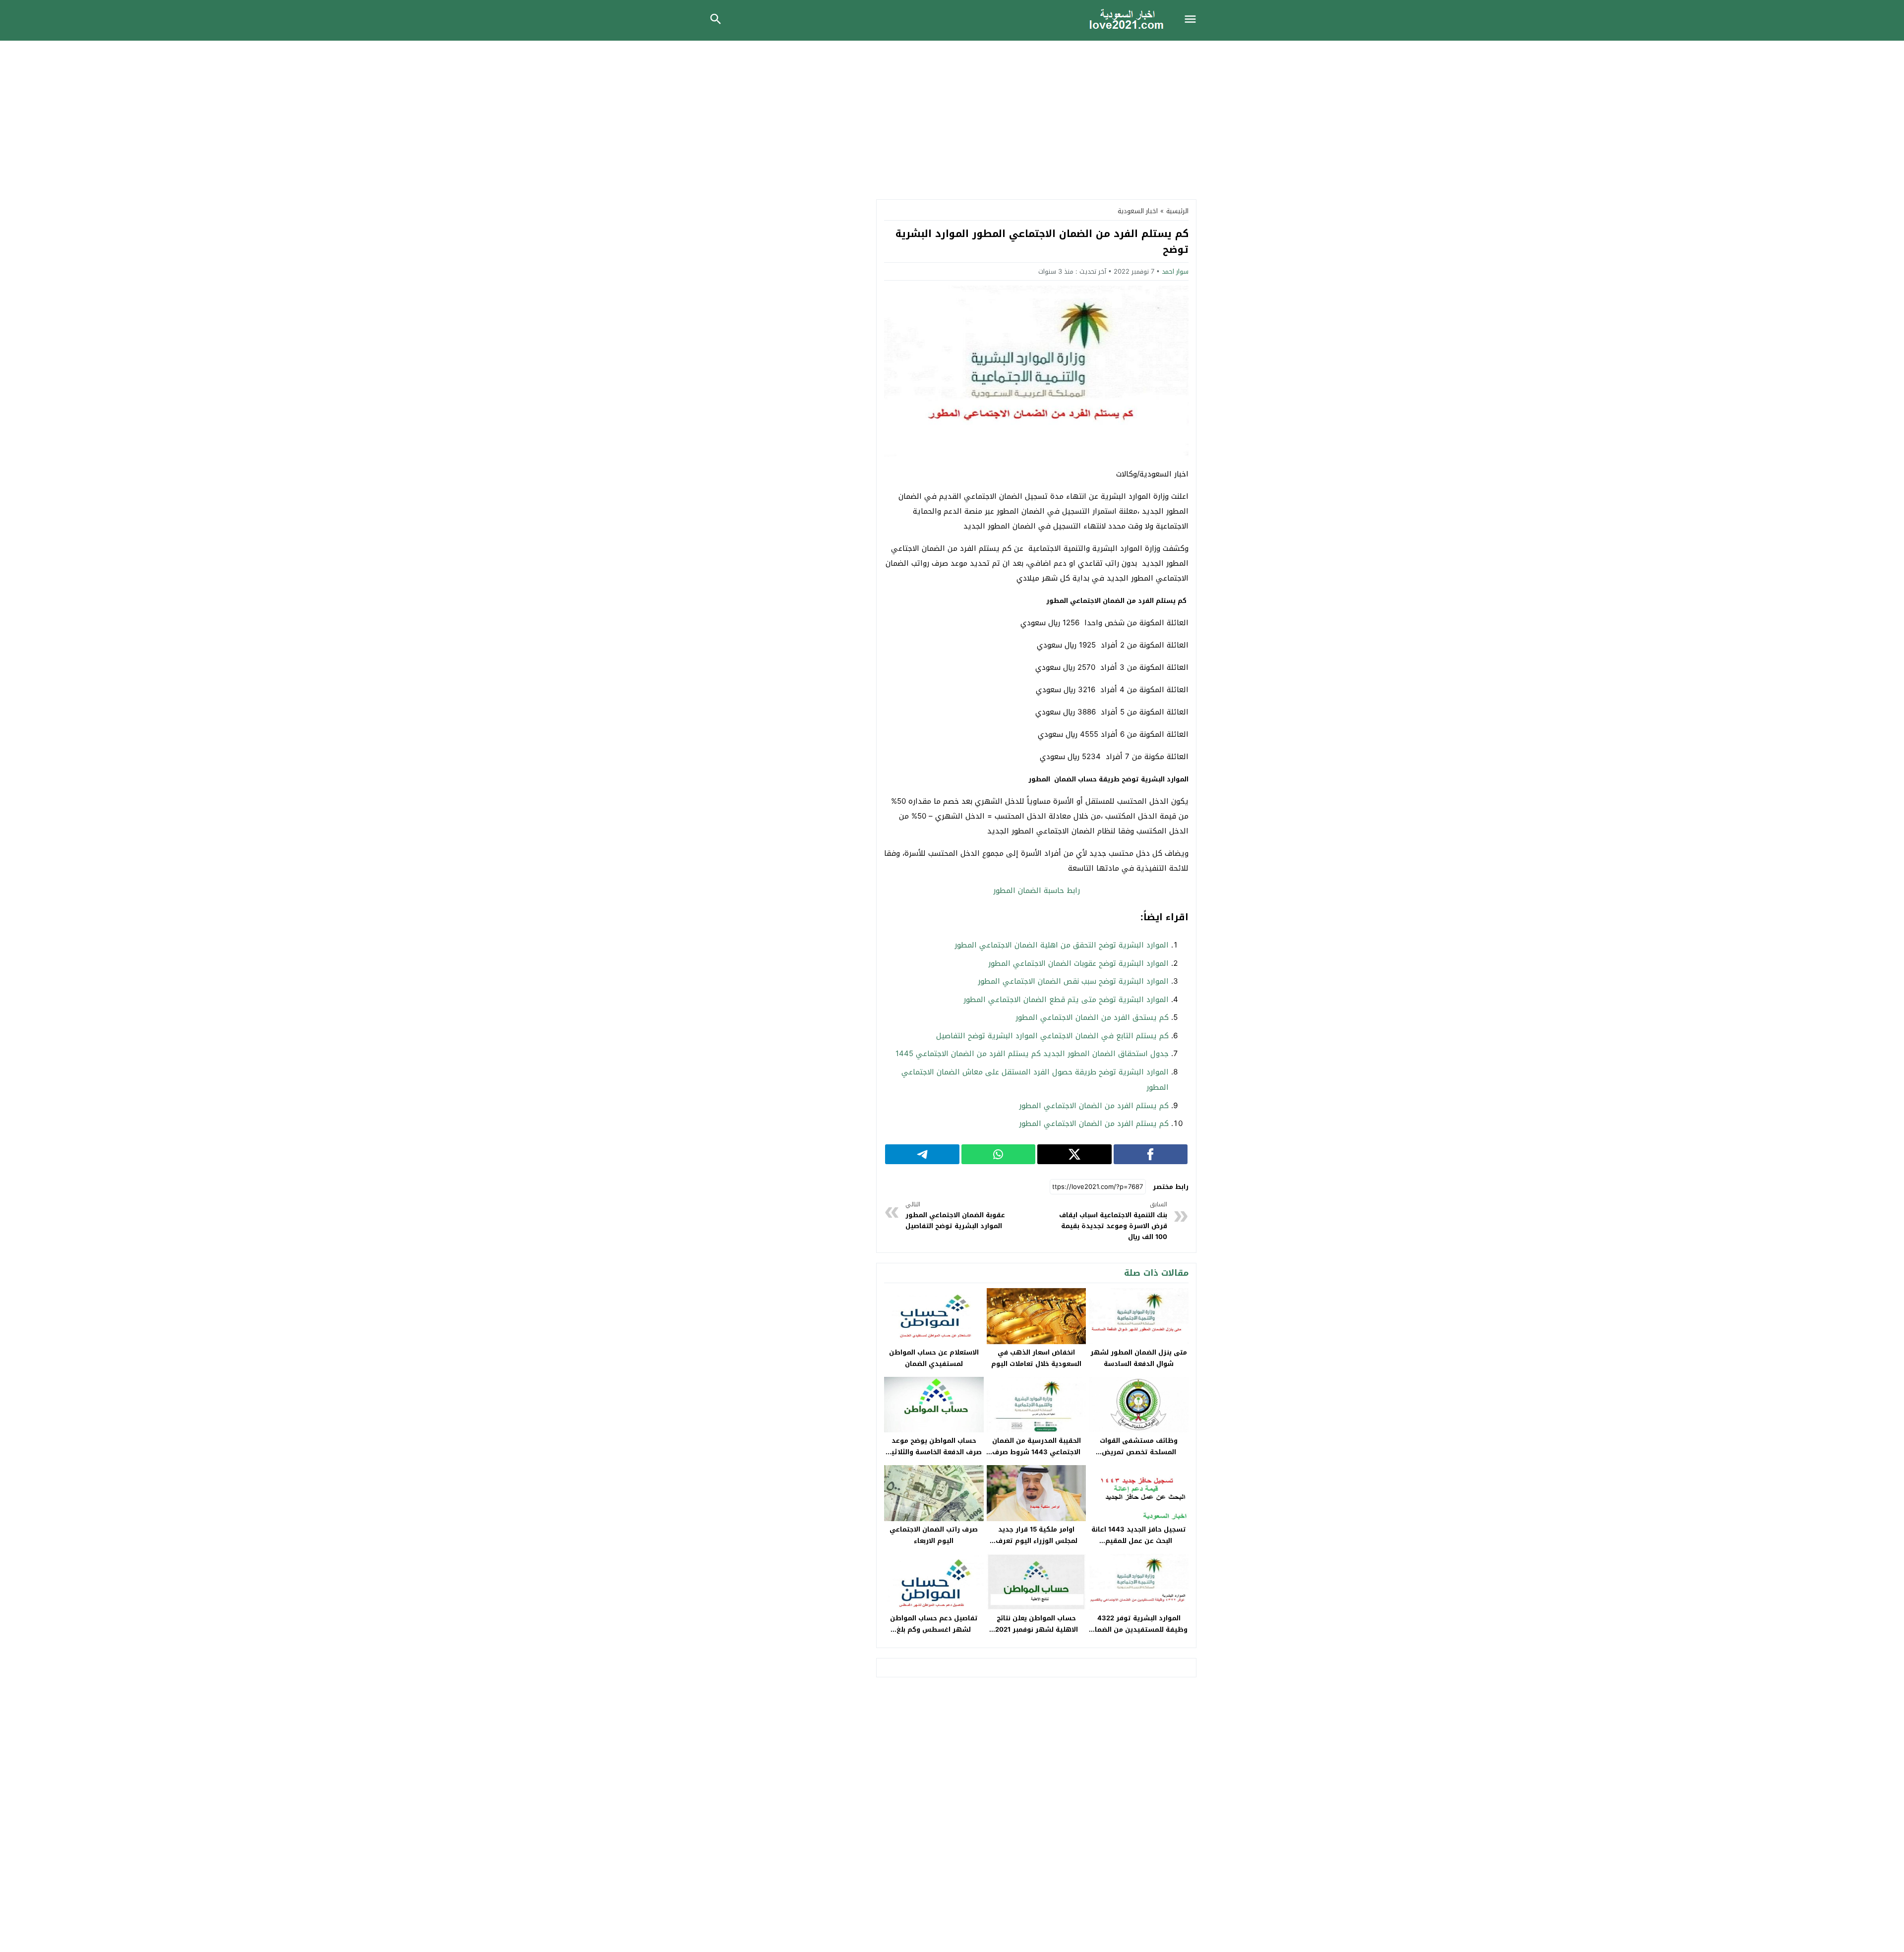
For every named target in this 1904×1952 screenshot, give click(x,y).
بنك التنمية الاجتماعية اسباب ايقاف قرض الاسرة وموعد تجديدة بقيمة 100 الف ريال (1113, 1221)
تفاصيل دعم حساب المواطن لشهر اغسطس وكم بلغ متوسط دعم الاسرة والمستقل (934, 1629)
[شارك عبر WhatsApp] (999, 1154)
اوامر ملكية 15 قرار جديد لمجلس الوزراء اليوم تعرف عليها (1037, 1541)
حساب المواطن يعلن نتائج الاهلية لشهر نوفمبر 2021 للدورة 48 (1037, 1629)
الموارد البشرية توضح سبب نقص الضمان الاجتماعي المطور (1073, 981)
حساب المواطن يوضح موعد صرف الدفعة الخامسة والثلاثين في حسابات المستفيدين (934, 1452)
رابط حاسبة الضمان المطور (1037, 890)
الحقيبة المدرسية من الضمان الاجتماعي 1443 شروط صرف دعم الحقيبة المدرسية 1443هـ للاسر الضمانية (1037, 1458)
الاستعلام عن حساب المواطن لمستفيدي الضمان (934, 1358)
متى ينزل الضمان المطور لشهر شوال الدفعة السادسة (1139, 1358)
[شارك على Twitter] (1074, 1154)
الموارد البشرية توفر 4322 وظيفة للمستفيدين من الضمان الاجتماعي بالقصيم (1139, 1629)
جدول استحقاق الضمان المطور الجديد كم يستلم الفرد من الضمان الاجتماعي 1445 (1032, 1054)
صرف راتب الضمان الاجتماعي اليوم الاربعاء (934, 1535)
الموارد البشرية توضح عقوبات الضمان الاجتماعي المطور (1078, 963)
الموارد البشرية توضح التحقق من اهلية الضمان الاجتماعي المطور (1062, 945)
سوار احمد (1175, 271)
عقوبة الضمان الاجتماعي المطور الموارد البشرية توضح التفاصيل (955, 1215)
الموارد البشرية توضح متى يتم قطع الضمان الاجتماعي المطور (1066, 1000)
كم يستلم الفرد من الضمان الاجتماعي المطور (1094, 1106)
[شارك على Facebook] (1151, 1154)
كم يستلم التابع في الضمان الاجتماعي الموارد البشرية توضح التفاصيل (1052, 1036)
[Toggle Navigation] (1193, 20)
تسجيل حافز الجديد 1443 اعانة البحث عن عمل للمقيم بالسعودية (1139, 1541)
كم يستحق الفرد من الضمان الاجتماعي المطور (1092, 1017)
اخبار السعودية (1138, 211)
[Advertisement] (952, 115)
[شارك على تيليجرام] (922, 1154)
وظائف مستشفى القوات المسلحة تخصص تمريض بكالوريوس (1139, 1452)
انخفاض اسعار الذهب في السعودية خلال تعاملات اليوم (1036, 1358)
